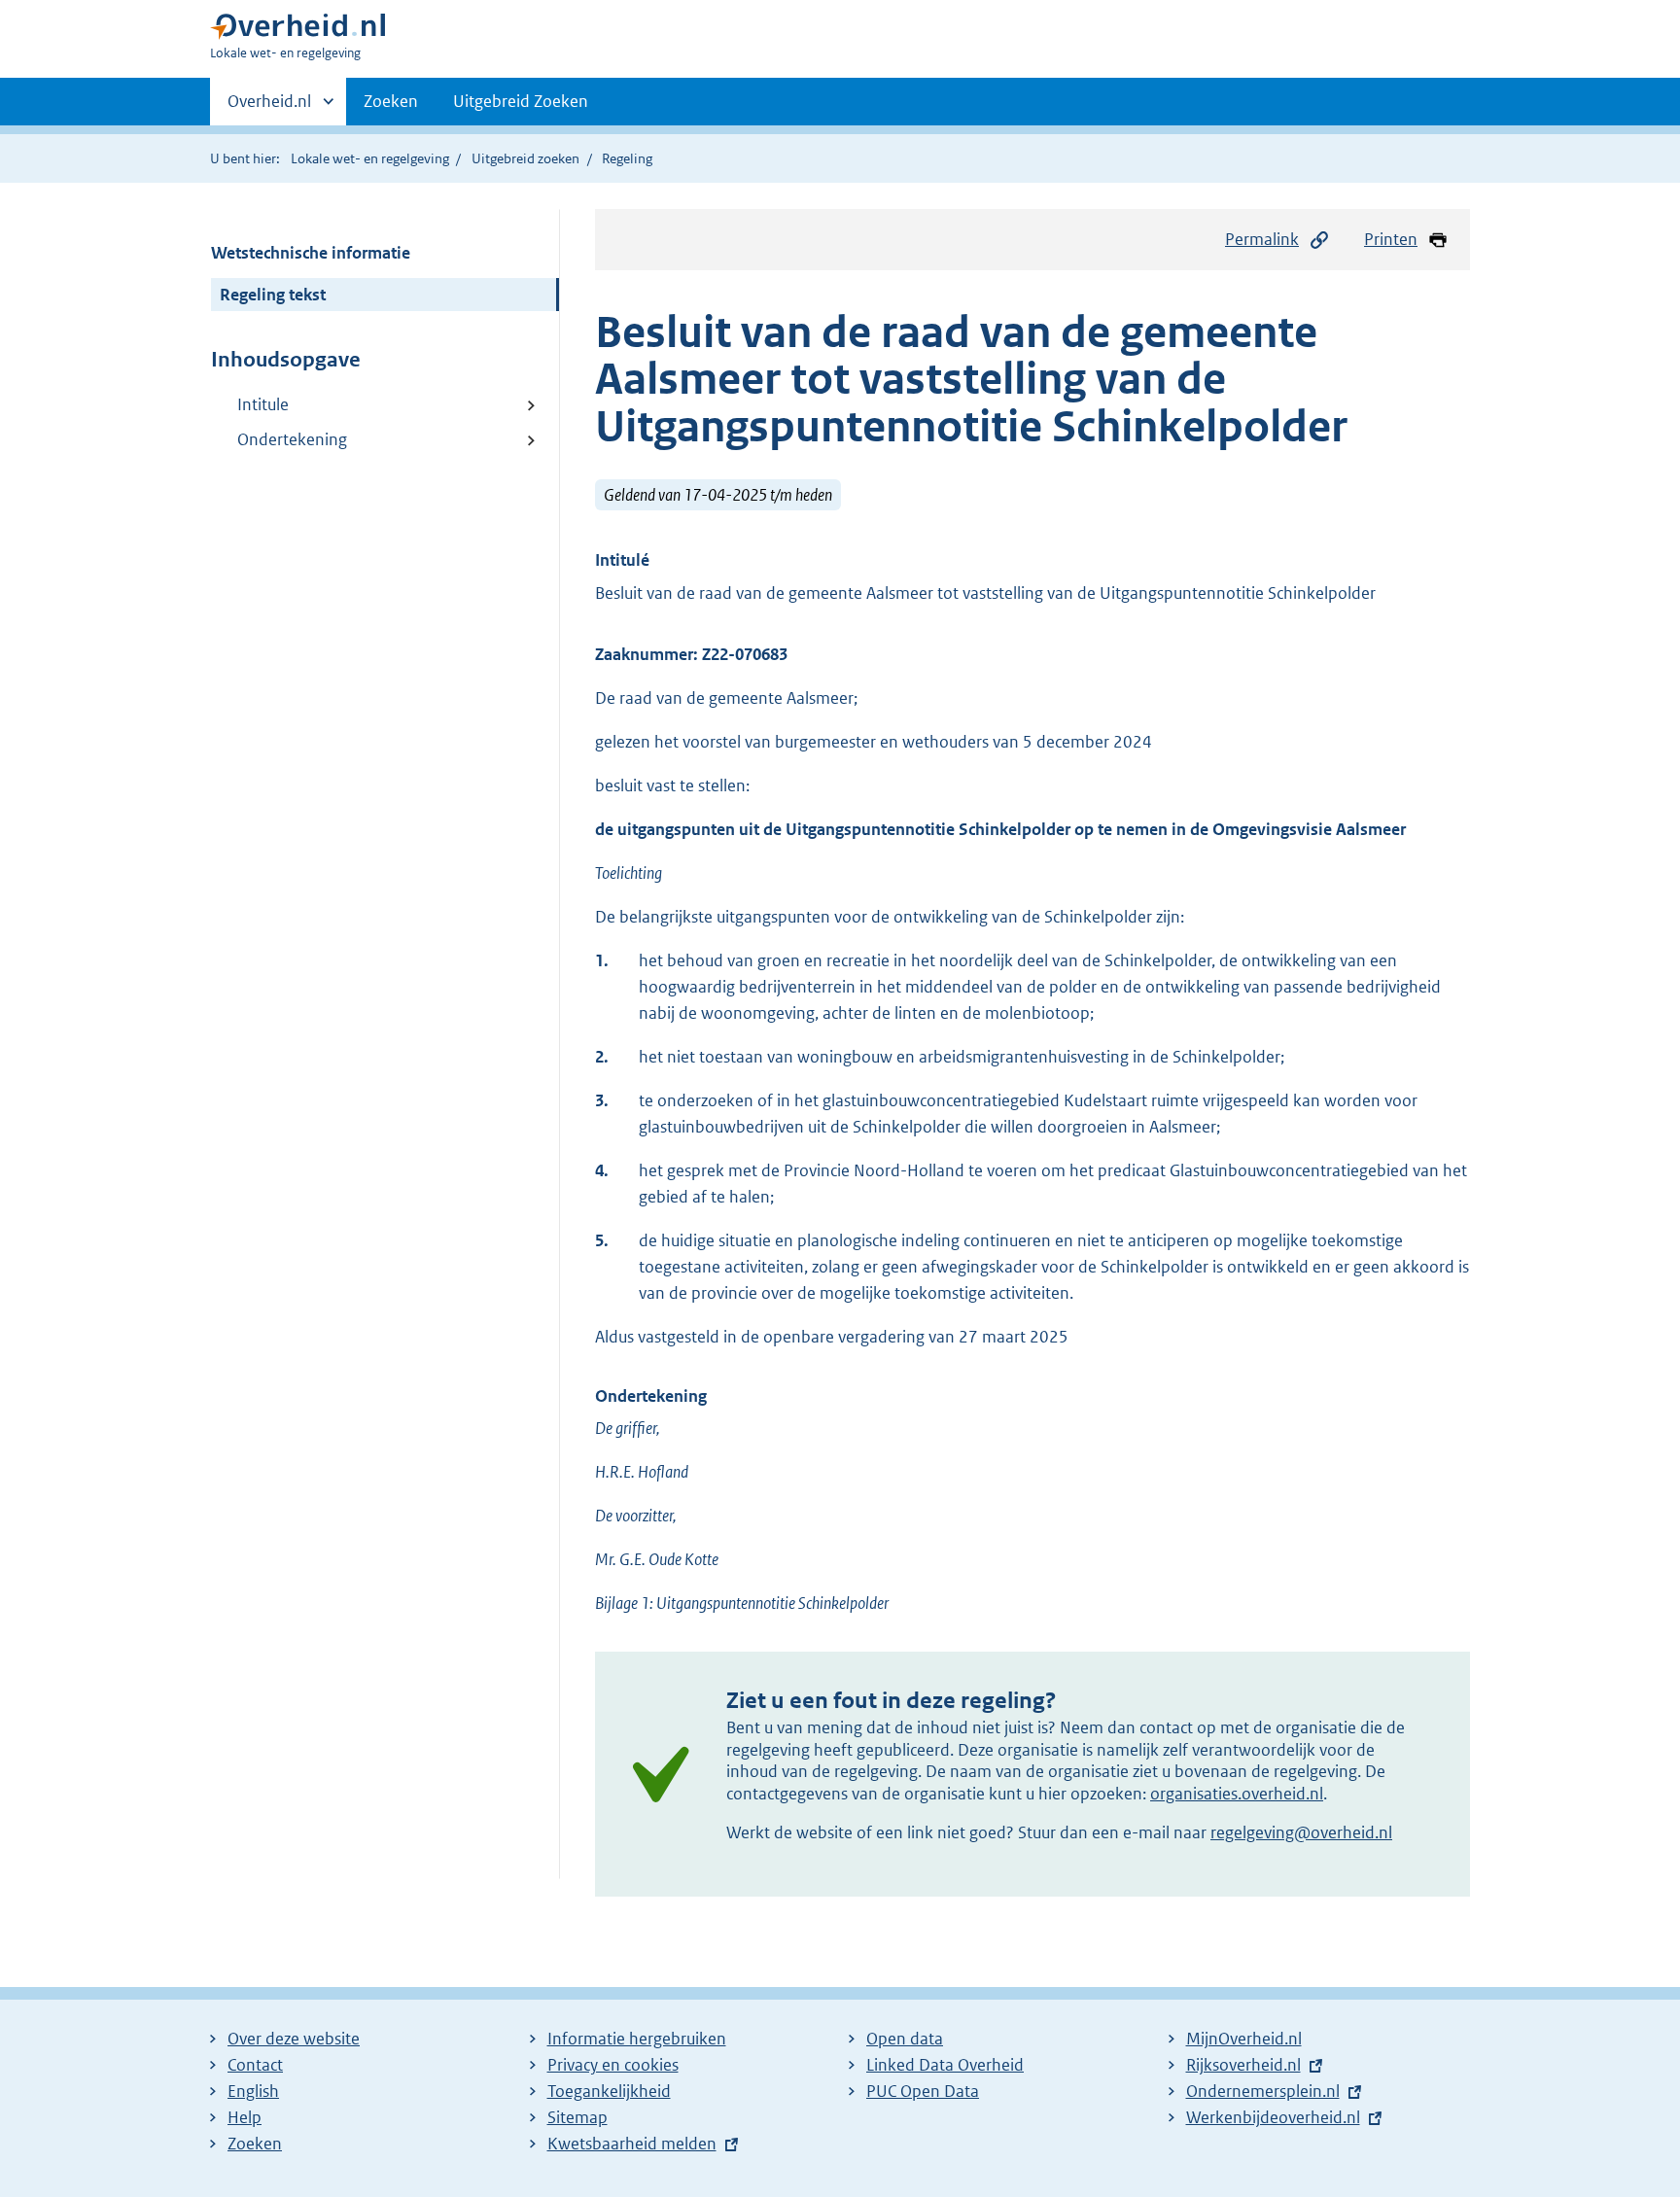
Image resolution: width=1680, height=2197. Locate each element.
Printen (1391, 239)
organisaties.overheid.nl (1237, 1794)
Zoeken (391, 101)
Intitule (263, 404)
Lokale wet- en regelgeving (370, 158)
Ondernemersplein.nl (1263, 2091)
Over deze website (294, 2039)
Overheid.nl (269, 108)
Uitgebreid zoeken (525, 158)
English (253, 2091)
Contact (255, 2065)
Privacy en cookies (613, 2065)
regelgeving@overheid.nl (1301, 1832)
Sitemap (577, 2117)
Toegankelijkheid (609, 2091)
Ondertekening (292, 439)
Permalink (1262, 239)
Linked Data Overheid (945, 2065)
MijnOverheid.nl (1244, 2039)
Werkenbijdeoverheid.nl (1273, 2117)
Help (245, 2117)
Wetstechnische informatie (311, 253)
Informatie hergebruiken (637, 2039)
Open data (905, 2039)
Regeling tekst (273, 295)
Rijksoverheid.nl (1243, 2065)
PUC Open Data (923, 2091)
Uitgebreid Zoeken (521, 101)
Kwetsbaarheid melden (632, 2144)
